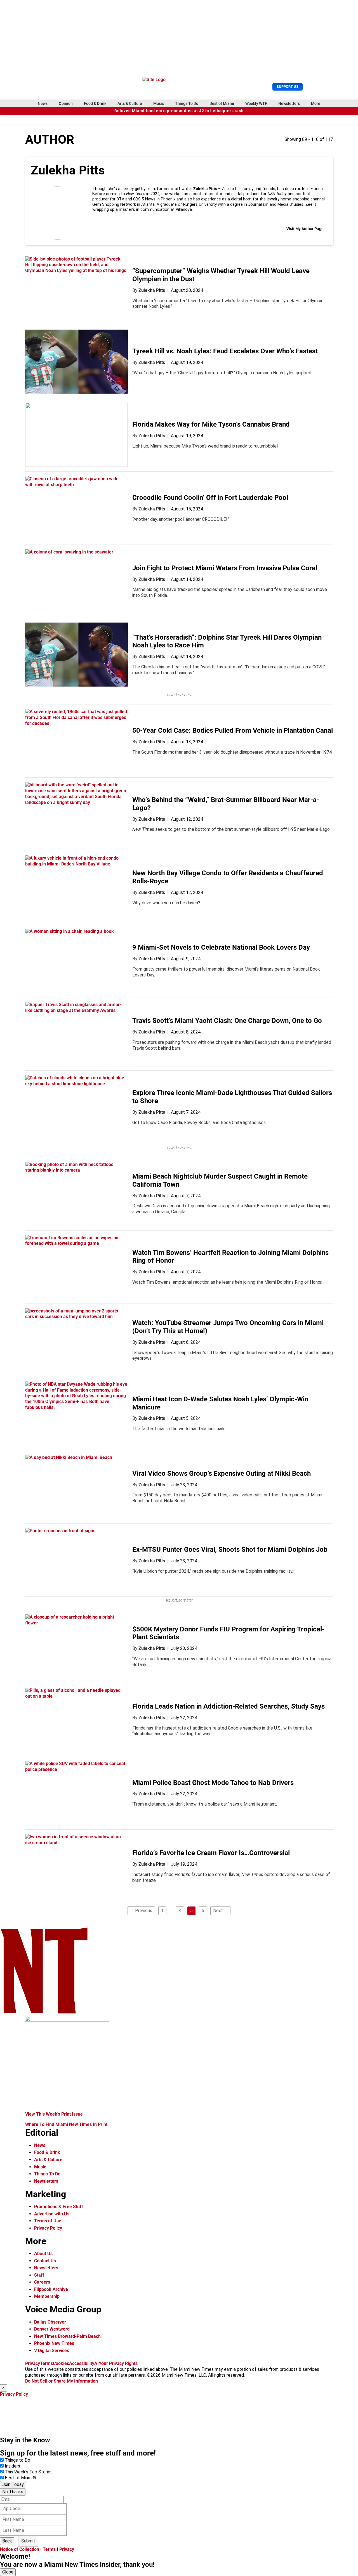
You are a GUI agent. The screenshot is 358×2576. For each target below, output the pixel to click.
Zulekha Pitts (152, 290)
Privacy (33, 2363)
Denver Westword (52, 2329)
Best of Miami (222, 103)
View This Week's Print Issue (54, 2114)
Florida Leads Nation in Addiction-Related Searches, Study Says (229, 1706)
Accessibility (82, 2363)
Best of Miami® (20, 2478)
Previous (144, 1911)
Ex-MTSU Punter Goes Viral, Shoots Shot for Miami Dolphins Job (230, 1550)
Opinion (66, 103)
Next (218, 1911)
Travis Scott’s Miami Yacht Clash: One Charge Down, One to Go (227, 1021)
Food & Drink (95, 103)
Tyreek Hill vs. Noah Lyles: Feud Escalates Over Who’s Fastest (225, 351)
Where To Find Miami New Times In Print (66, 2124)
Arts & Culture (130, 103)
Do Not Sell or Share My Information (62, 2381)
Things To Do (187, 103)
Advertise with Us (52, 2214)
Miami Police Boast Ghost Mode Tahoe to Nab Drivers (213, 1783)
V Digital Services (52, 2351)
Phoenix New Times (54, 2343)
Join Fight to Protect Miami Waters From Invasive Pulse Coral (225, 568)
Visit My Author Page (305, 229)
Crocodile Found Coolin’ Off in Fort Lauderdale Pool (210, 498)
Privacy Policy (48, 2228)
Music (159, 103)
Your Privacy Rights (118, 2363)
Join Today (13, 2484)
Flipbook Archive (51, 2289)
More (316, 103)
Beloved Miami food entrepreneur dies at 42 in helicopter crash (179, 111)
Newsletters (289, 103)
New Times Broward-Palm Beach (67, 2336)
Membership (47, 2296)
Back (7, 2541)
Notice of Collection (20, 2549)
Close (8, 2572)
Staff (39, 2275)
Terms (46, 2363)
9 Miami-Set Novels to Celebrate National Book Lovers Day (221, 947)
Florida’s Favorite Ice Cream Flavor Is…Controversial (211, 1853)
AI (96, 2363)
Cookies (61, 2363)
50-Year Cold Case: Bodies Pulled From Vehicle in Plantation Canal (233, 730)
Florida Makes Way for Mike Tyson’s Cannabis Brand (211, 424)
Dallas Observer (50, 2322)
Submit (28, 2541)
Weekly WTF (256, 103)
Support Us (288, 87)
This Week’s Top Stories (29, 2472)
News (43, 103)
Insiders (12, 2466)
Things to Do (17, 2460)
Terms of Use (48, 2221)
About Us (43, 2254)
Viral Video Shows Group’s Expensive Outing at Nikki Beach (222, 1473)
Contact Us (45, 2261)
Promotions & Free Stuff (59, 2207)
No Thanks (13, 2492)
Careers (42, 2282)
